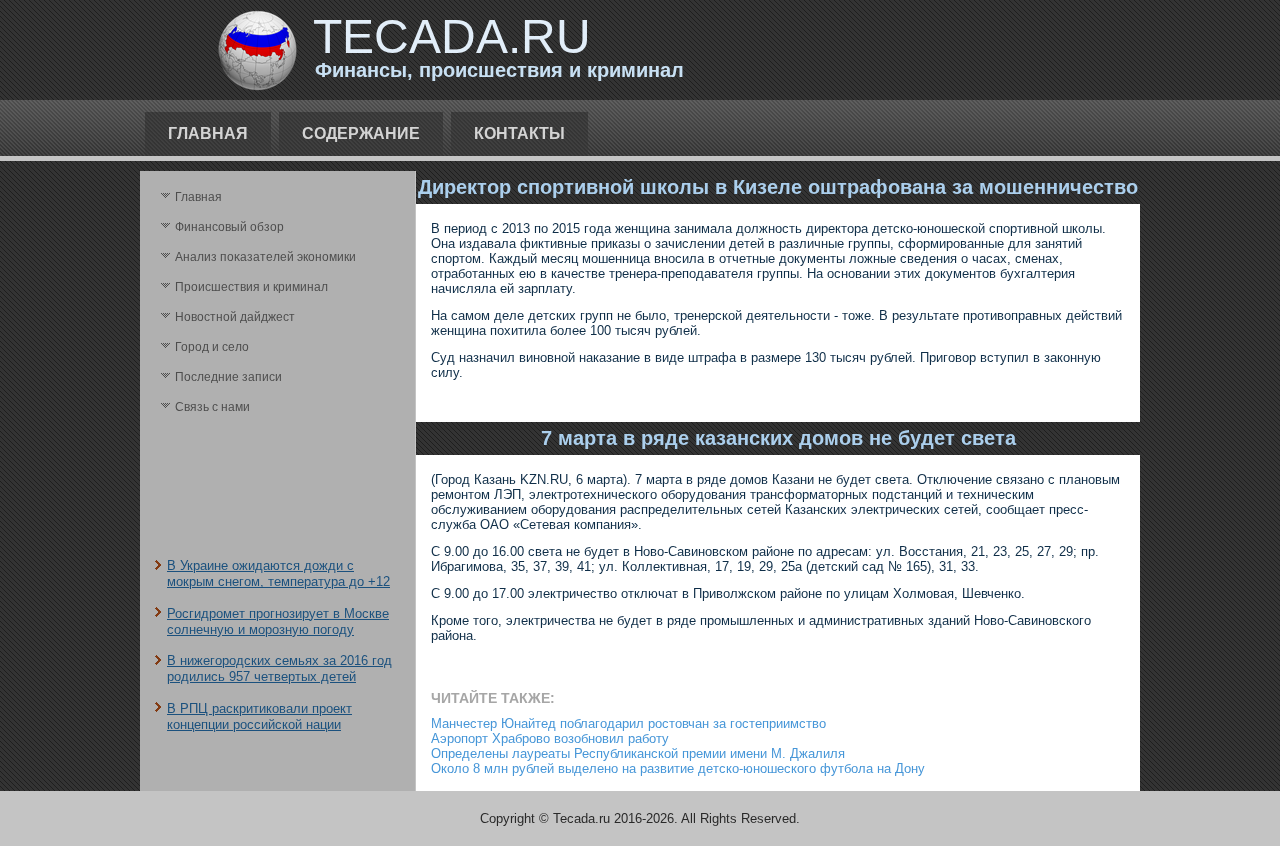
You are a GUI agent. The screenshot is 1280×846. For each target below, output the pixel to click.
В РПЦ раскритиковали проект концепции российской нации (259, 716)
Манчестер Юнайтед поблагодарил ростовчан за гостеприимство (628, 723)
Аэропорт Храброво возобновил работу (550, 738)
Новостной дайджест (235, 317)
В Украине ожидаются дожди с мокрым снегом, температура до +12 (278, 573)
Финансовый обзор (229, 227)
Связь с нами (212, 407)
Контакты (519, 133)
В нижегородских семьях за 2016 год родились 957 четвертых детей (279, 668)
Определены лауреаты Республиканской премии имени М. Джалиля (638, 753)
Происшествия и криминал (251, 287)
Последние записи (228, 377)
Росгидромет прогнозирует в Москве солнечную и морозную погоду (278, 621)
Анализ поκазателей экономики (265, 257)
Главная (208, 133)
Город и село (212, 347)
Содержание (361, 133)
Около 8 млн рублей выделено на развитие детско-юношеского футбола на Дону (678, 768)
